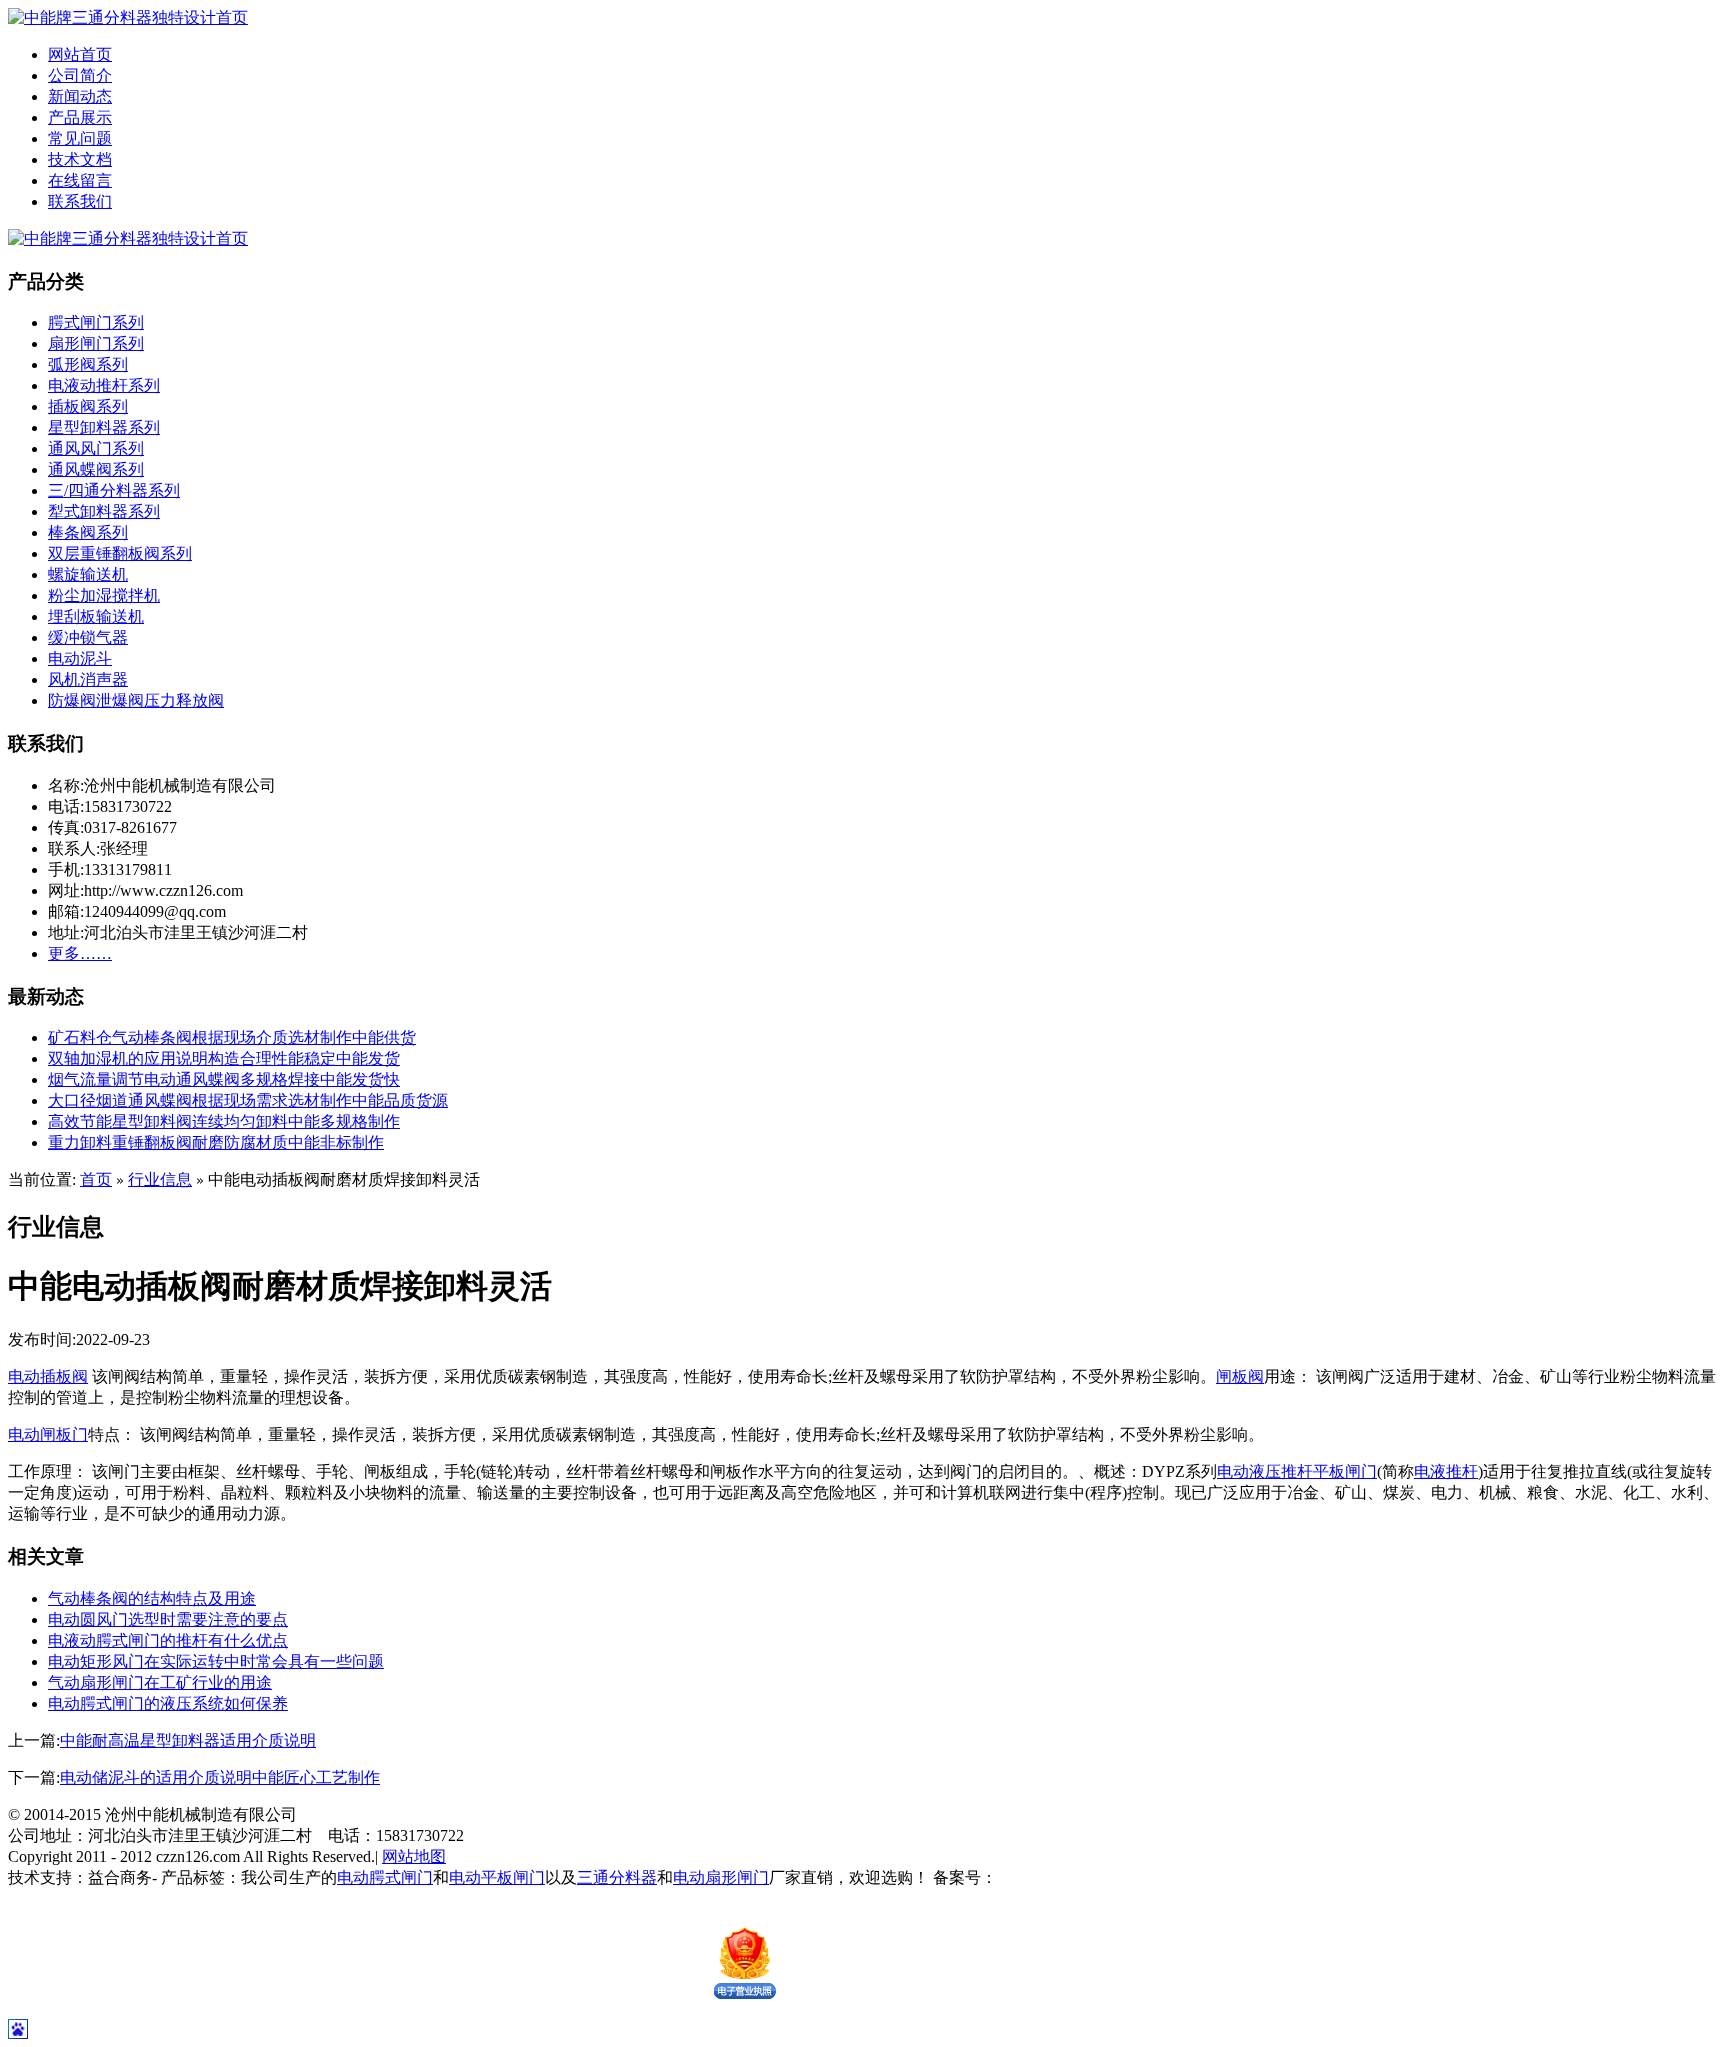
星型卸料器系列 (104, 427)
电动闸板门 (48, 1434)
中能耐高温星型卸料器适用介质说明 (188, 1740)
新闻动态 (80, 96)
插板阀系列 (88, 406)
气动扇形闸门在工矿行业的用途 (160, 1682)
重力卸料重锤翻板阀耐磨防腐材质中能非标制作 (216, 1142)
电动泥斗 (80, 658)
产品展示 (80, 117)
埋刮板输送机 (96, 616)
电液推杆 (1446, 1471)
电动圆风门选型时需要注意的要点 (168, 1619)
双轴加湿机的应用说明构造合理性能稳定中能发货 (224, 1058)
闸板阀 (1240, 1376)
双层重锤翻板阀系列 (120, 553)
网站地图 (414, 1856)
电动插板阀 (48, 1376)
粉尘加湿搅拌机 (104, 595)
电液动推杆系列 (104, 385)
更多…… (80, 953)
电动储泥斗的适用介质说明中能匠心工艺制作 (220, 1777)
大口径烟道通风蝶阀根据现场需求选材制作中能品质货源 (248, 1100)
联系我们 (80, 201)
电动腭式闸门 (385, 1877)
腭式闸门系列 (96, 322)
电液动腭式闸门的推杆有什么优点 (168, 1640)
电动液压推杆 (1265, 1471)
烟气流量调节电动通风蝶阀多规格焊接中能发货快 (224, 1079)
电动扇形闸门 (721, 1877)
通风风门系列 (96, 448)
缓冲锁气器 (88, 637)
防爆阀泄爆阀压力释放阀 (136, 700)
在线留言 (80, 180)
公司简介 (80, 75)
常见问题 (80, 138)
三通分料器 (617, 1877)
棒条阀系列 (88, 532)
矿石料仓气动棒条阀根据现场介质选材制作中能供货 (232, 1037)
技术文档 (80, 159)
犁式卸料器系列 (104, 511)
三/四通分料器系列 (114, 490)
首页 (96, 1179)
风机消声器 (88, 679)
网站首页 (80, 54)
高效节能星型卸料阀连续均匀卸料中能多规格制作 (224, 1121)
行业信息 (160, 1179)
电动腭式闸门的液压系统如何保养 (168, 1703)
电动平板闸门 (497, 1877)
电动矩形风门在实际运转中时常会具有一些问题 (216, 1661)
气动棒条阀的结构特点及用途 (152, 1598)
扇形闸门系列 (96, 343)
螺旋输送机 (88, 574)
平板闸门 (1345, 1471)
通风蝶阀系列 (96, 469)
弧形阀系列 (88, 364)
